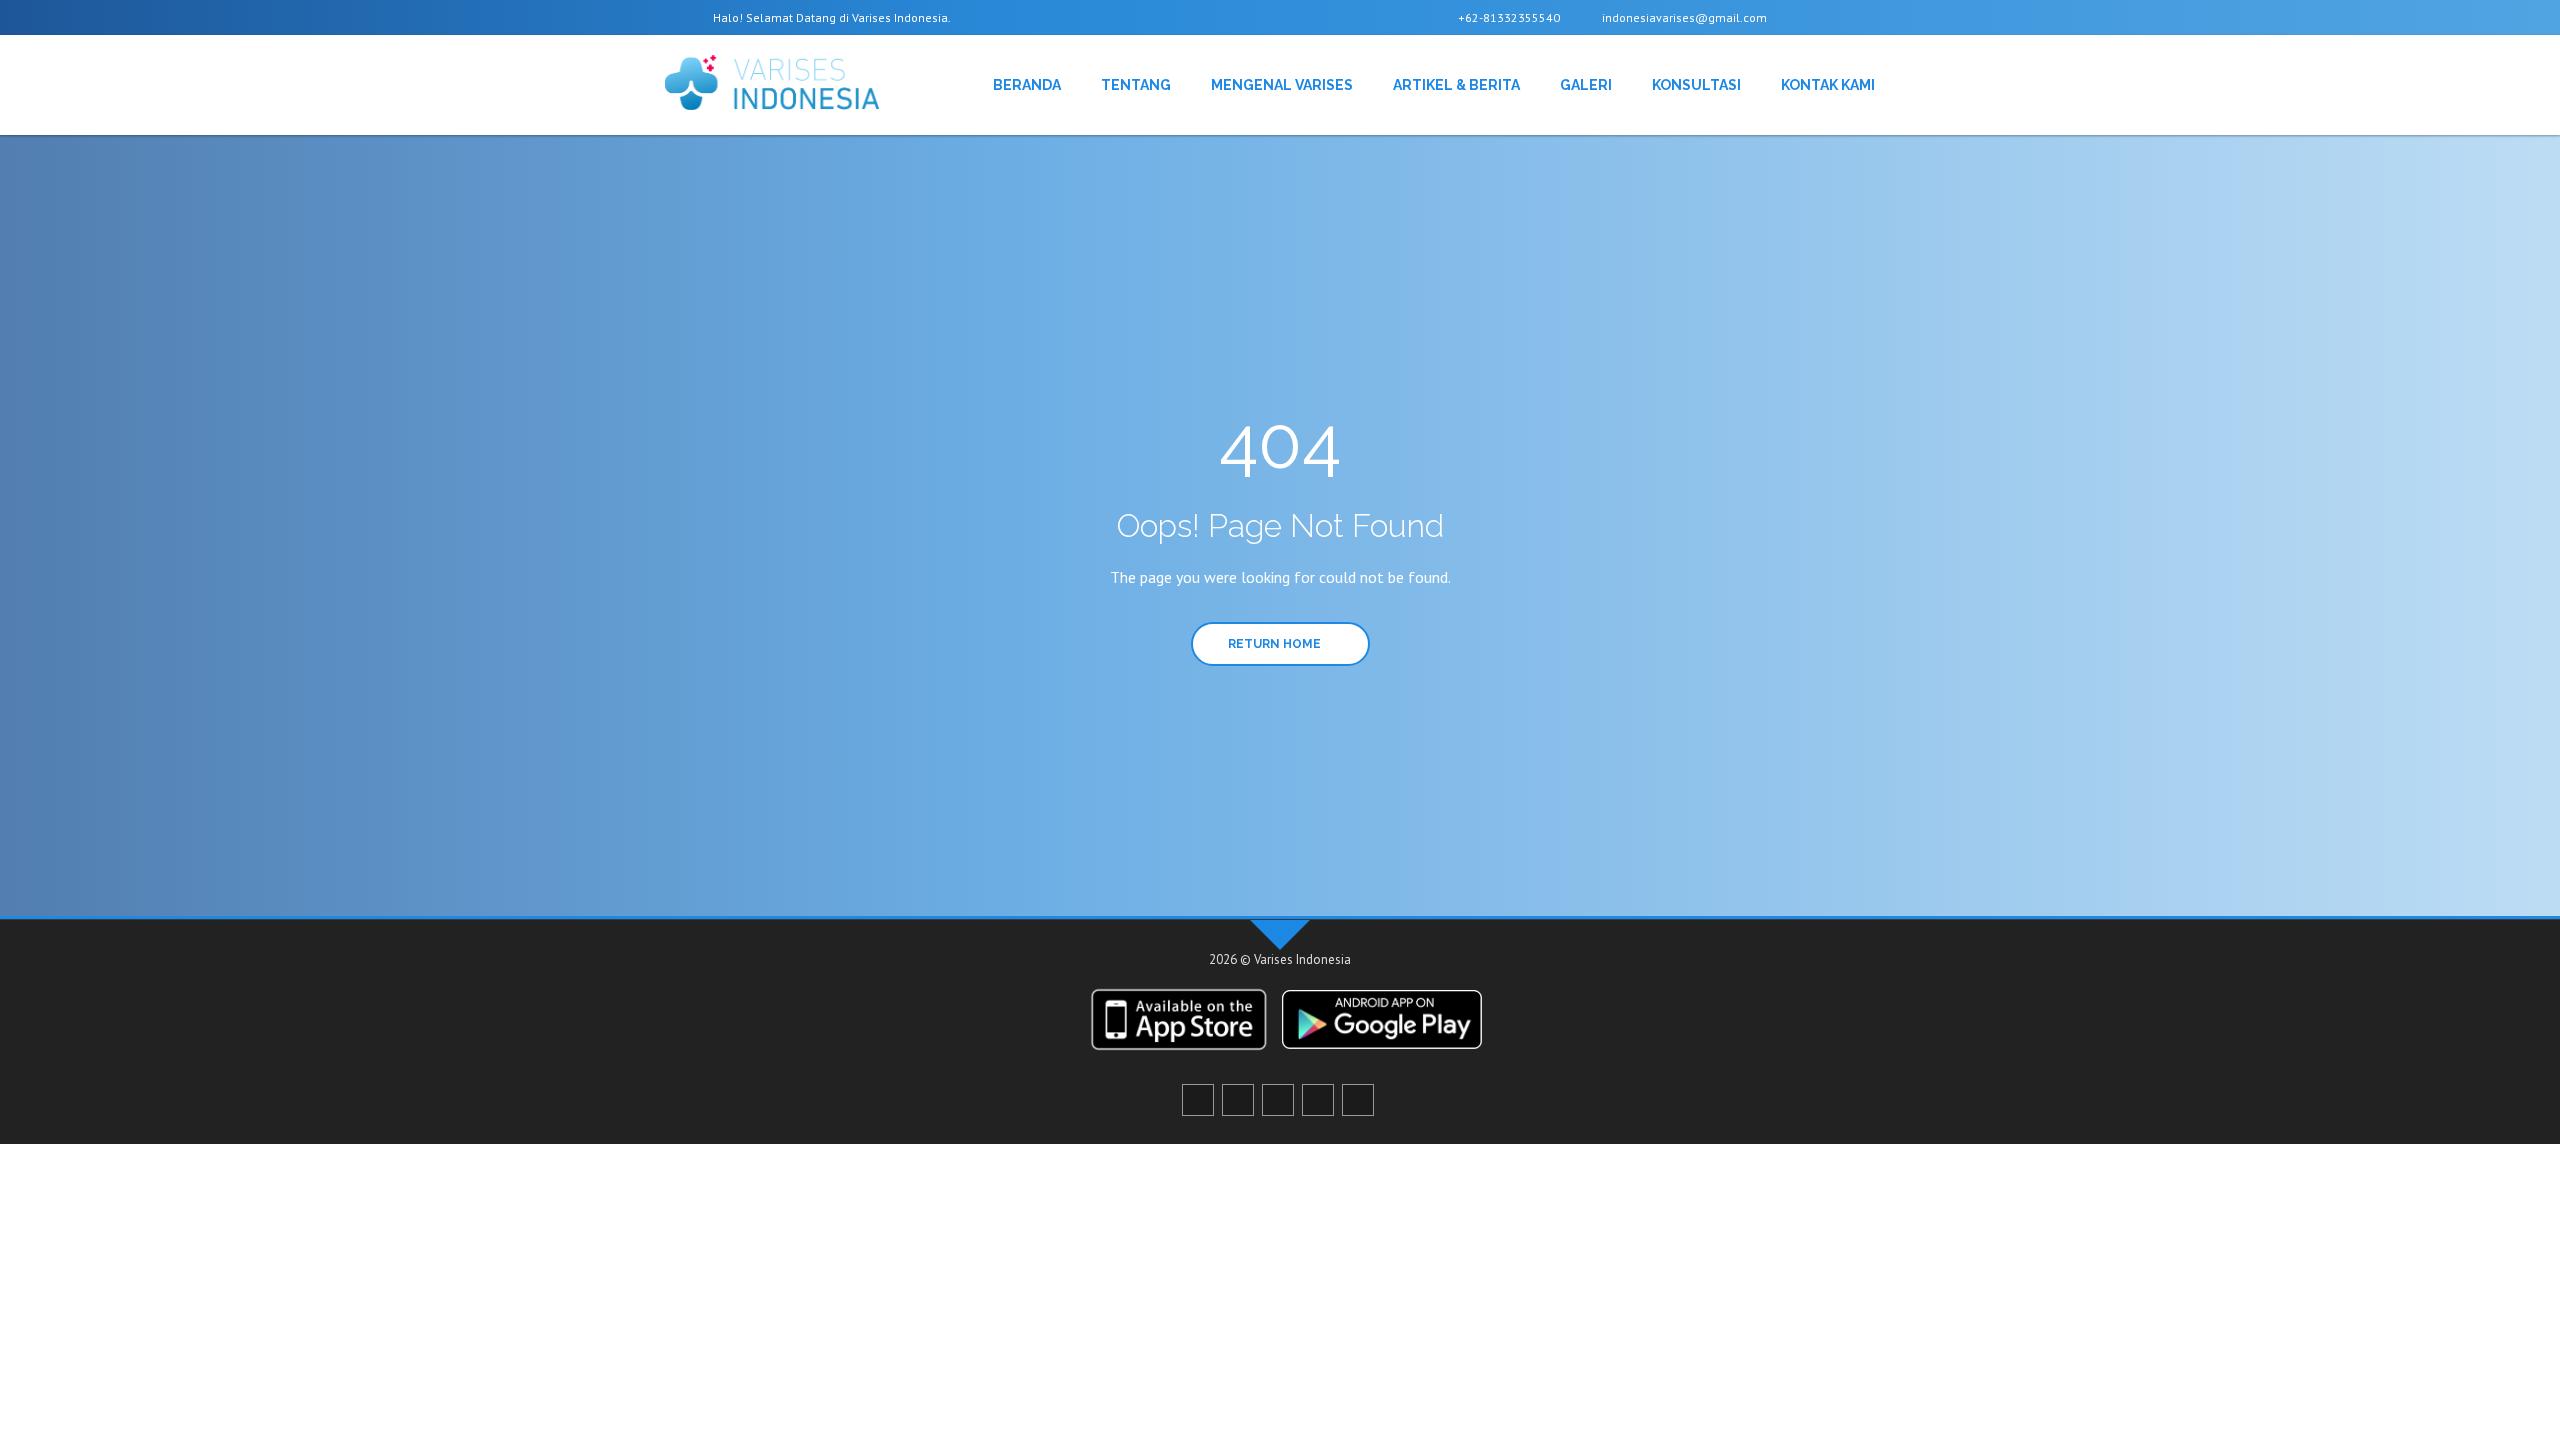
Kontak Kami (1828, 85)
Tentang (1136, 85)
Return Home (1276, 644)
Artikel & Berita (1456, 85)
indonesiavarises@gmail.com (1683, 17)
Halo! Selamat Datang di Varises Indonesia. (830, 17)
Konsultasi (1696, 85)
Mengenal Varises (1282, 85)
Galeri (1586, 85)
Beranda (1027, 85)
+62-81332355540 (1507, 17)
